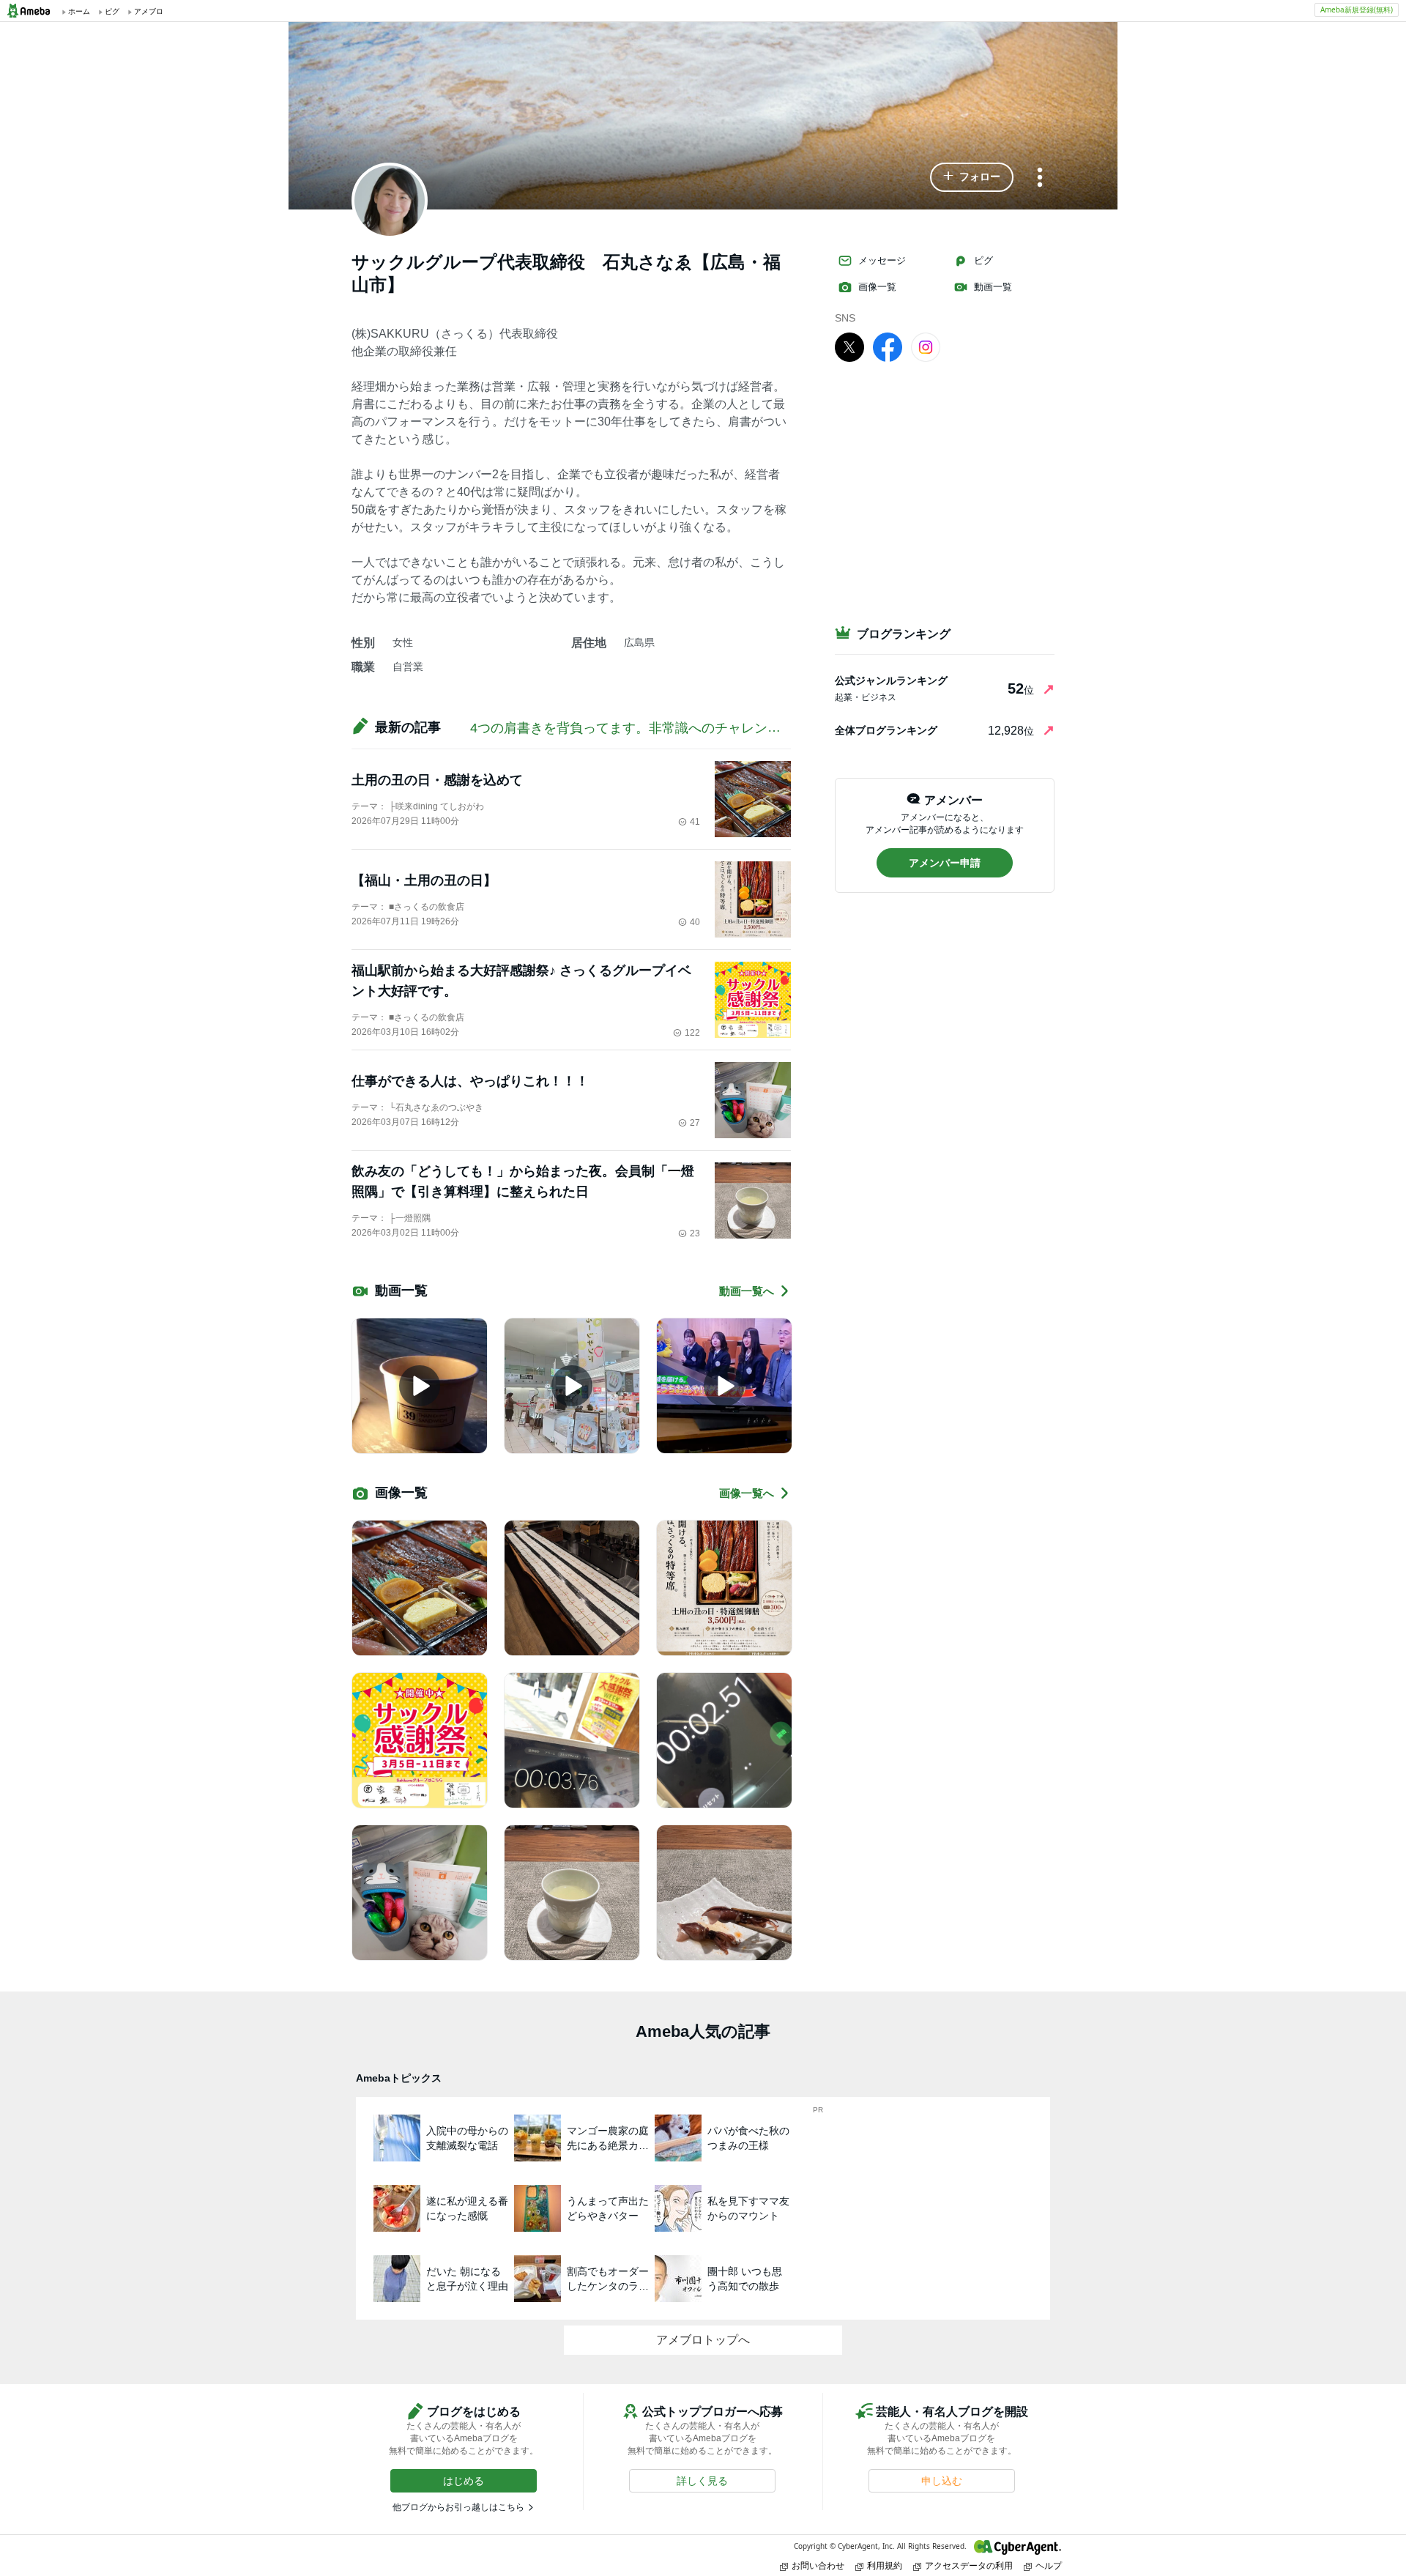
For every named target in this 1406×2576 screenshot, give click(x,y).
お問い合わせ (818, 2565)
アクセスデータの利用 (969, 2565)
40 (695, 922)
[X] (849, 346)
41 (695, 822)
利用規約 (885, 2565)
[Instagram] (926, 346)
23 (695, 1233)
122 (692, 1033)
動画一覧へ (747, 1291)
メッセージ (882, 260)
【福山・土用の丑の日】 (424, 880)
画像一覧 (877, 287)
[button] (972, 177)
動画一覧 (993, 287)
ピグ (983, 260)
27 (695, 1123)
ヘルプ (1049, 2565)
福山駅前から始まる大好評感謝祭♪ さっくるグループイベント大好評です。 (521, 981)
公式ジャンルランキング (891, 680)
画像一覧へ (747, 1493)
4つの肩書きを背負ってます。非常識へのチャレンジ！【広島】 (658, 728)
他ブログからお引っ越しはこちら (458, 2507)
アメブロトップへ (703, 2340)
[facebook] (888, 346)
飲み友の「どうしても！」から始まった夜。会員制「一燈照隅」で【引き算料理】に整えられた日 (523, 1181)
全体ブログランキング (886, 730)
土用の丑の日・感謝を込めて (437, 780)
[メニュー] (1040, 178)
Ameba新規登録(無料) (1357, 10)
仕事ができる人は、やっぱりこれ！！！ (470, 1081)
